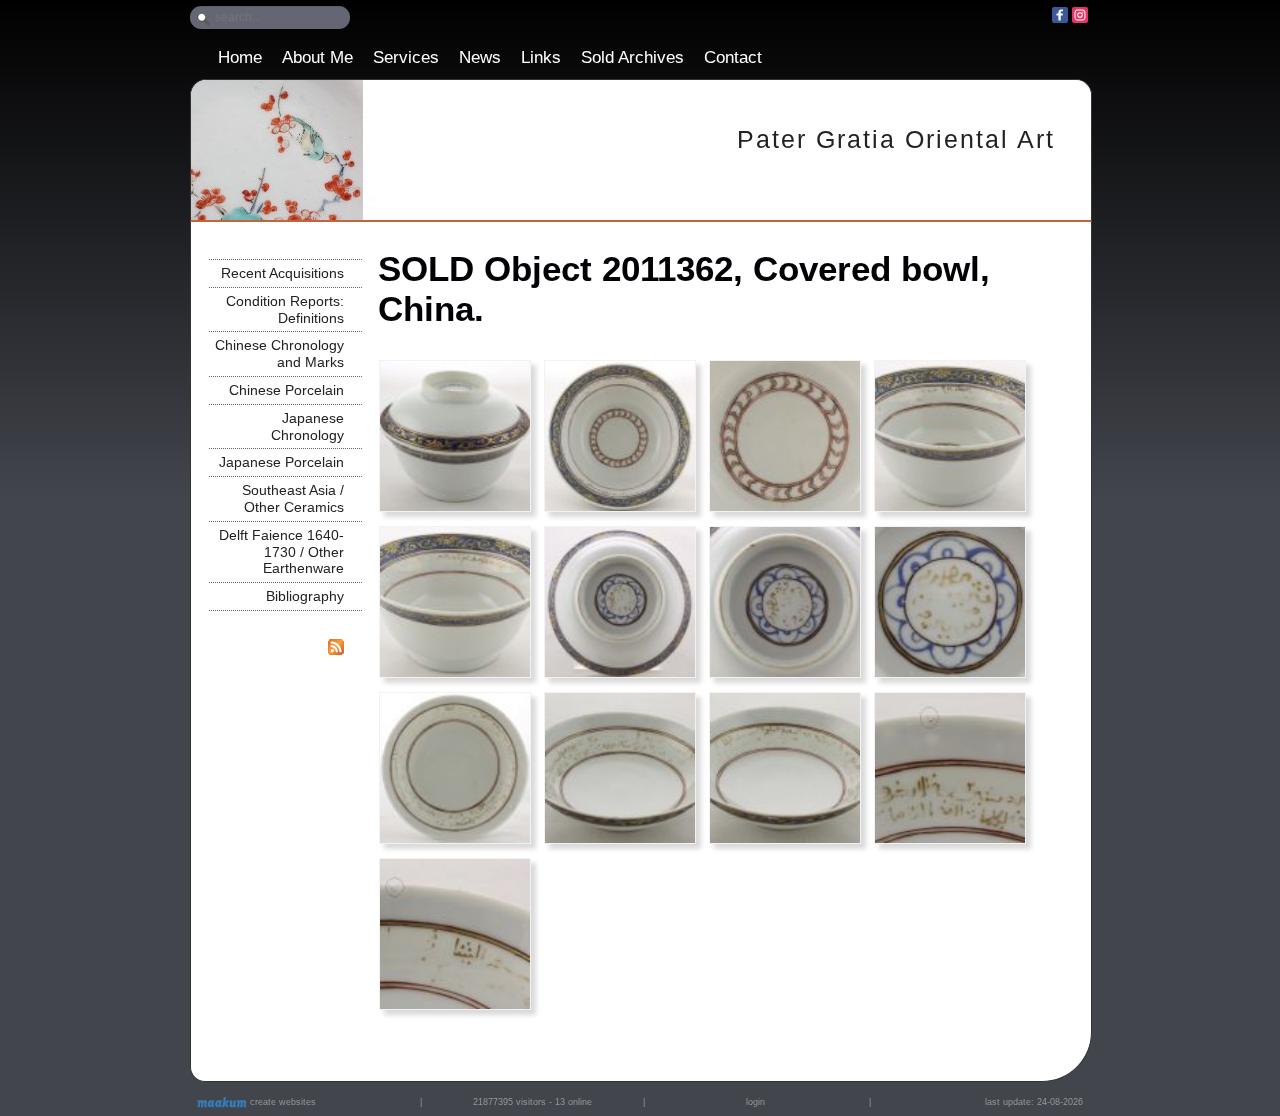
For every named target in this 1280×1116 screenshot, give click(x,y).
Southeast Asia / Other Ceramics (293, 498)
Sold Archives (632, 57)
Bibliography (305, 596)
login (755, 1102)
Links (541, 57)
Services (406, 57)
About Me (317, 57)
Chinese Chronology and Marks (279, 353)
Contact (733, 57)
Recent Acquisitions (282, 273)
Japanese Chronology (307, 426)
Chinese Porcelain (286, 390)
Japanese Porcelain (281, 462)
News (480, 57)
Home (240, 57)
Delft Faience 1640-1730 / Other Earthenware (281, 552)
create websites (281, 1102)
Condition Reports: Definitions (285, 309)
